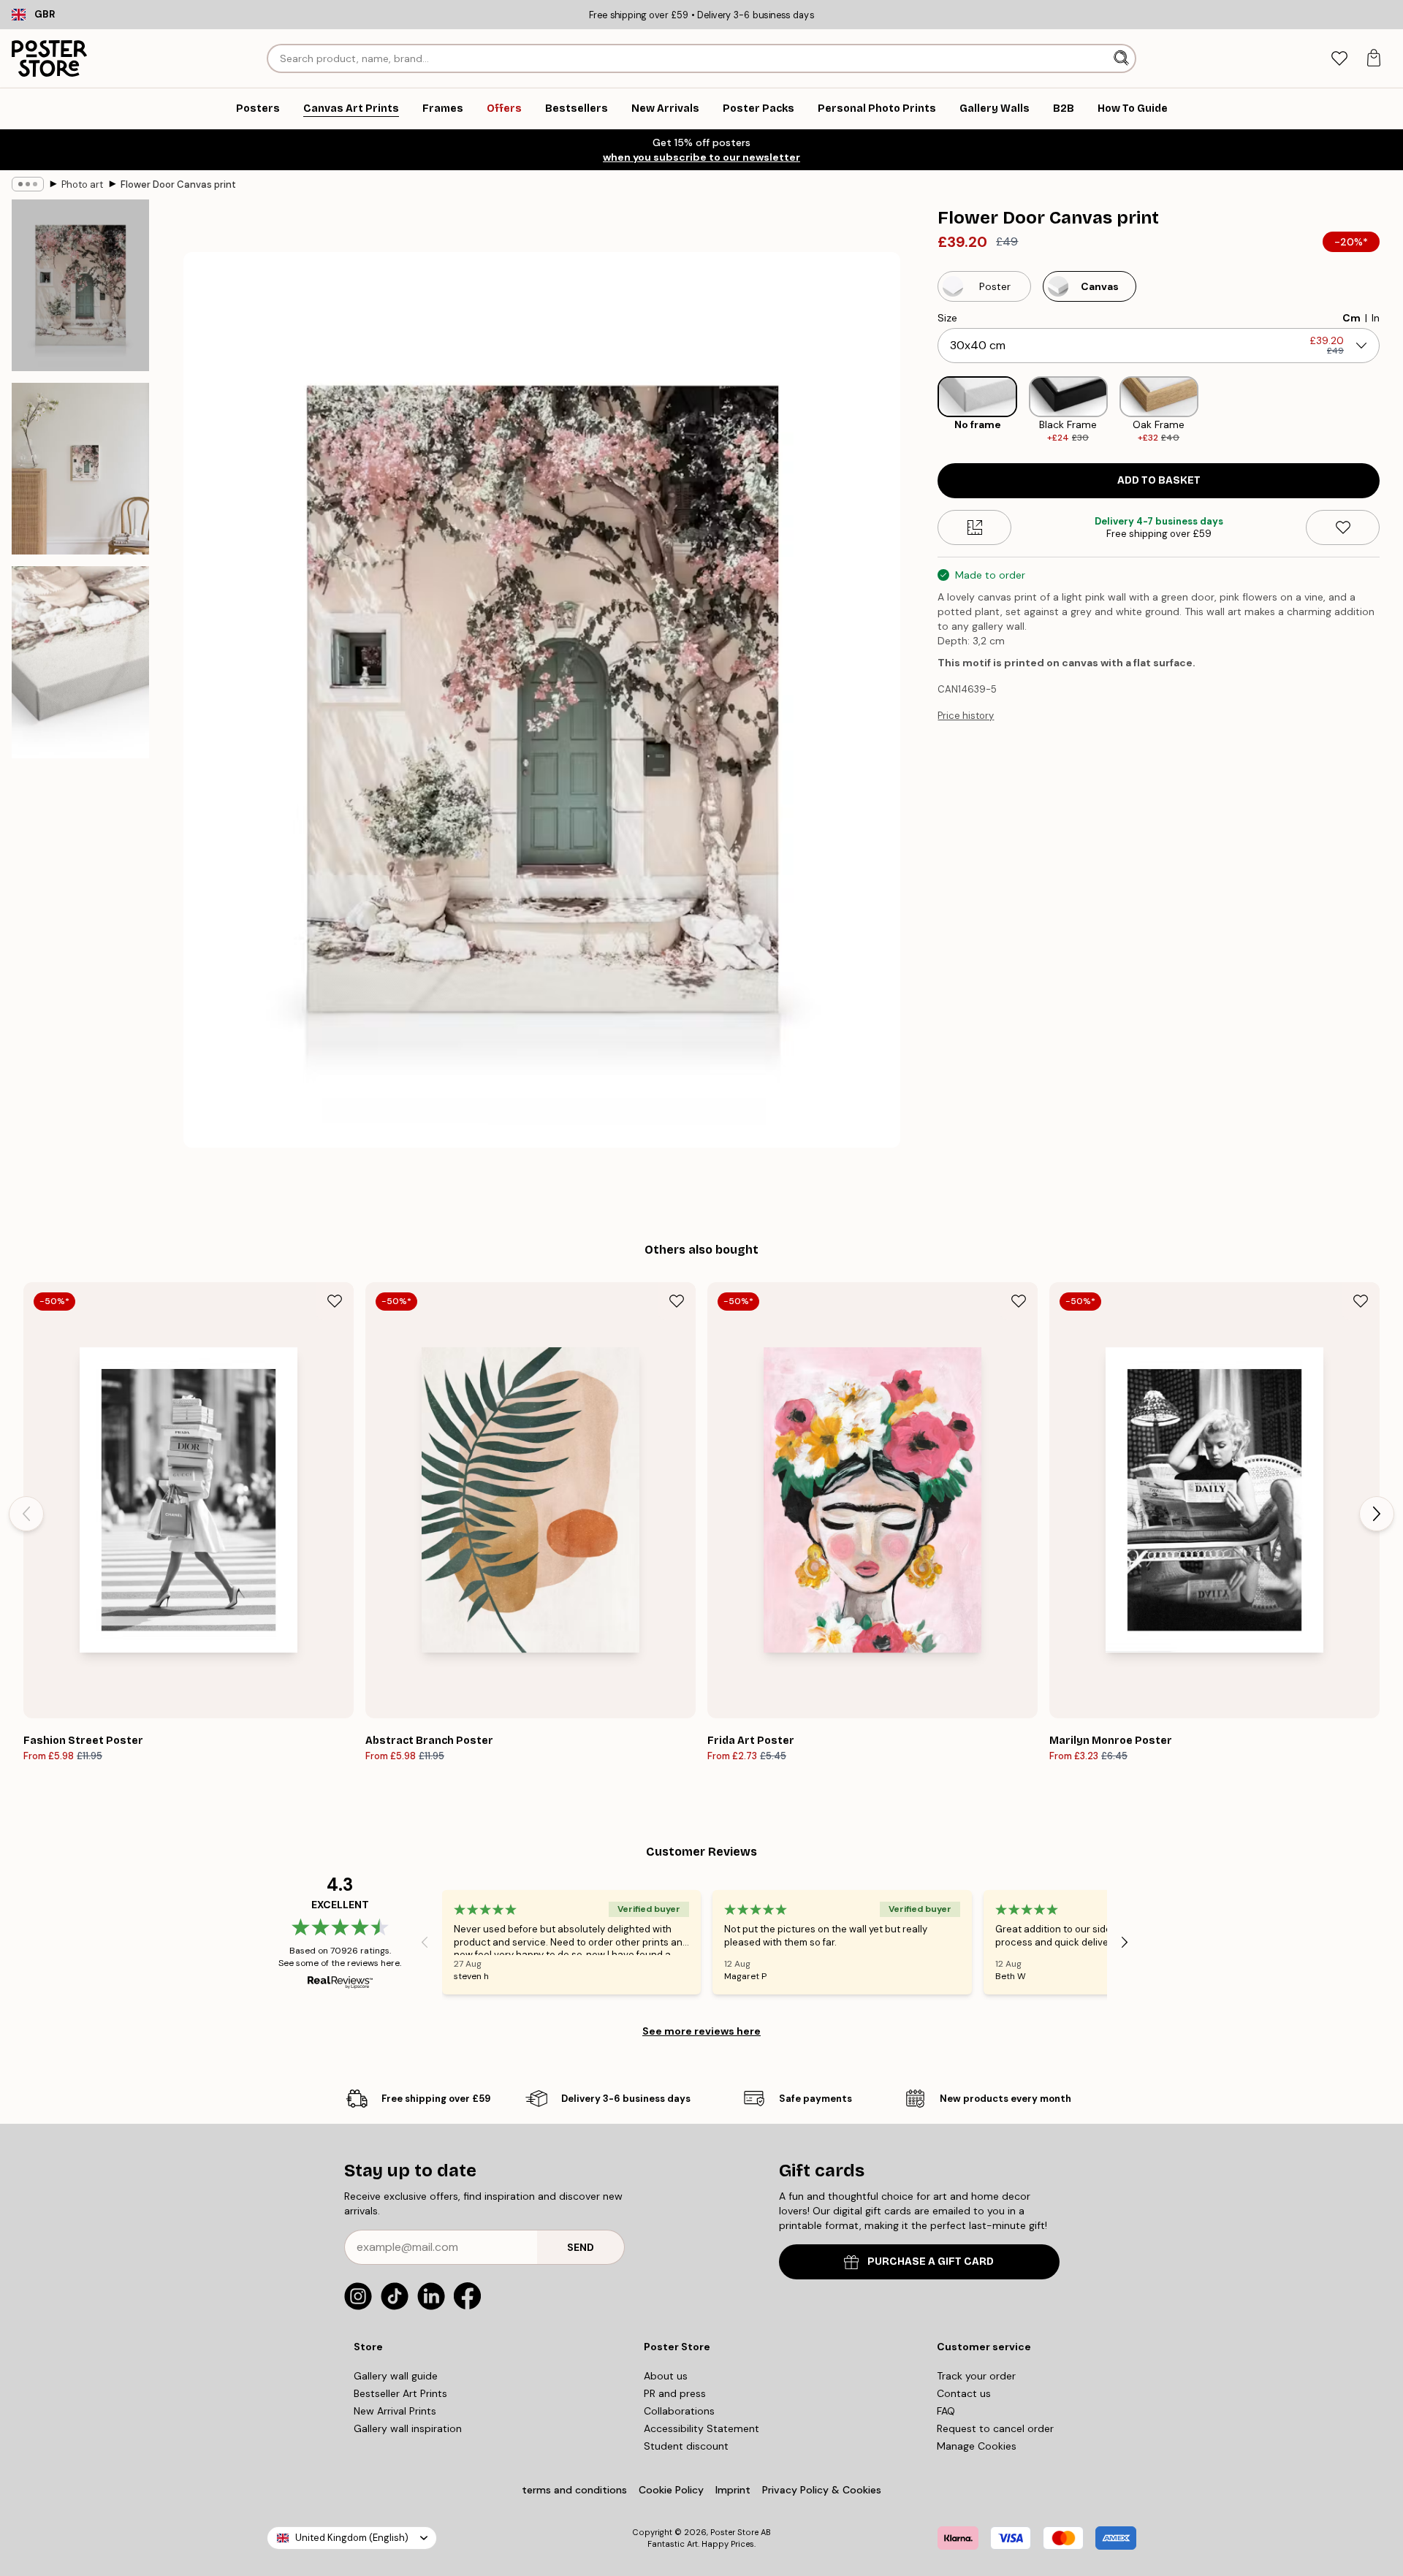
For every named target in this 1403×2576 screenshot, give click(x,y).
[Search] (1123, 58)
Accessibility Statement (701, 2428)
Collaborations (679, 2411)
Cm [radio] (1351, 318)
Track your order (976, 2376)
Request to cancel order (995, 2428)
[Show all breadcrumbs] (28, 184)
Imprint (733, 2490)
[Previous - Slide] (926, 410)
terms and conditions (574, 2490)
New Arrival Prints (395, 2411)
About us (666, 2376)
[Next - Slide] (1391, 410)
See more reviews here (701, 2031)
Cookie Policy (671, 2490)
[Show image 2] (80, 469)
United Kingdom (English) (352, 2538)
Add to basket (1159, 480)
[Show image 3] (80, 662)
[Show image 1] (80, 285)
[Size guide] (974, 527)
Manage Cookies (977, 2446)
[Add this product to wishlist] (1343, 527)
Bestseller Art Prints (400, 2393)
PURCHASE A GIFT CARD (931, 2261)
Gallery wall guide (396, 2376)
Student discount (686, 2446)
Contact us (964, 2393)
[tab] (1339, 59)
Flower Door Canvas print (178, 184)
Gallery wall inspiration (408, 2428)
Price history (966, 716)
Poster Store (734, 2532)
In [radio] (1376, 318)
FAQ (946, 2411)
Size (947, 318)
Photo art (82, 184)
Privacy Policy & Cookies (822, 2490)
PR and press (675, 2393)
